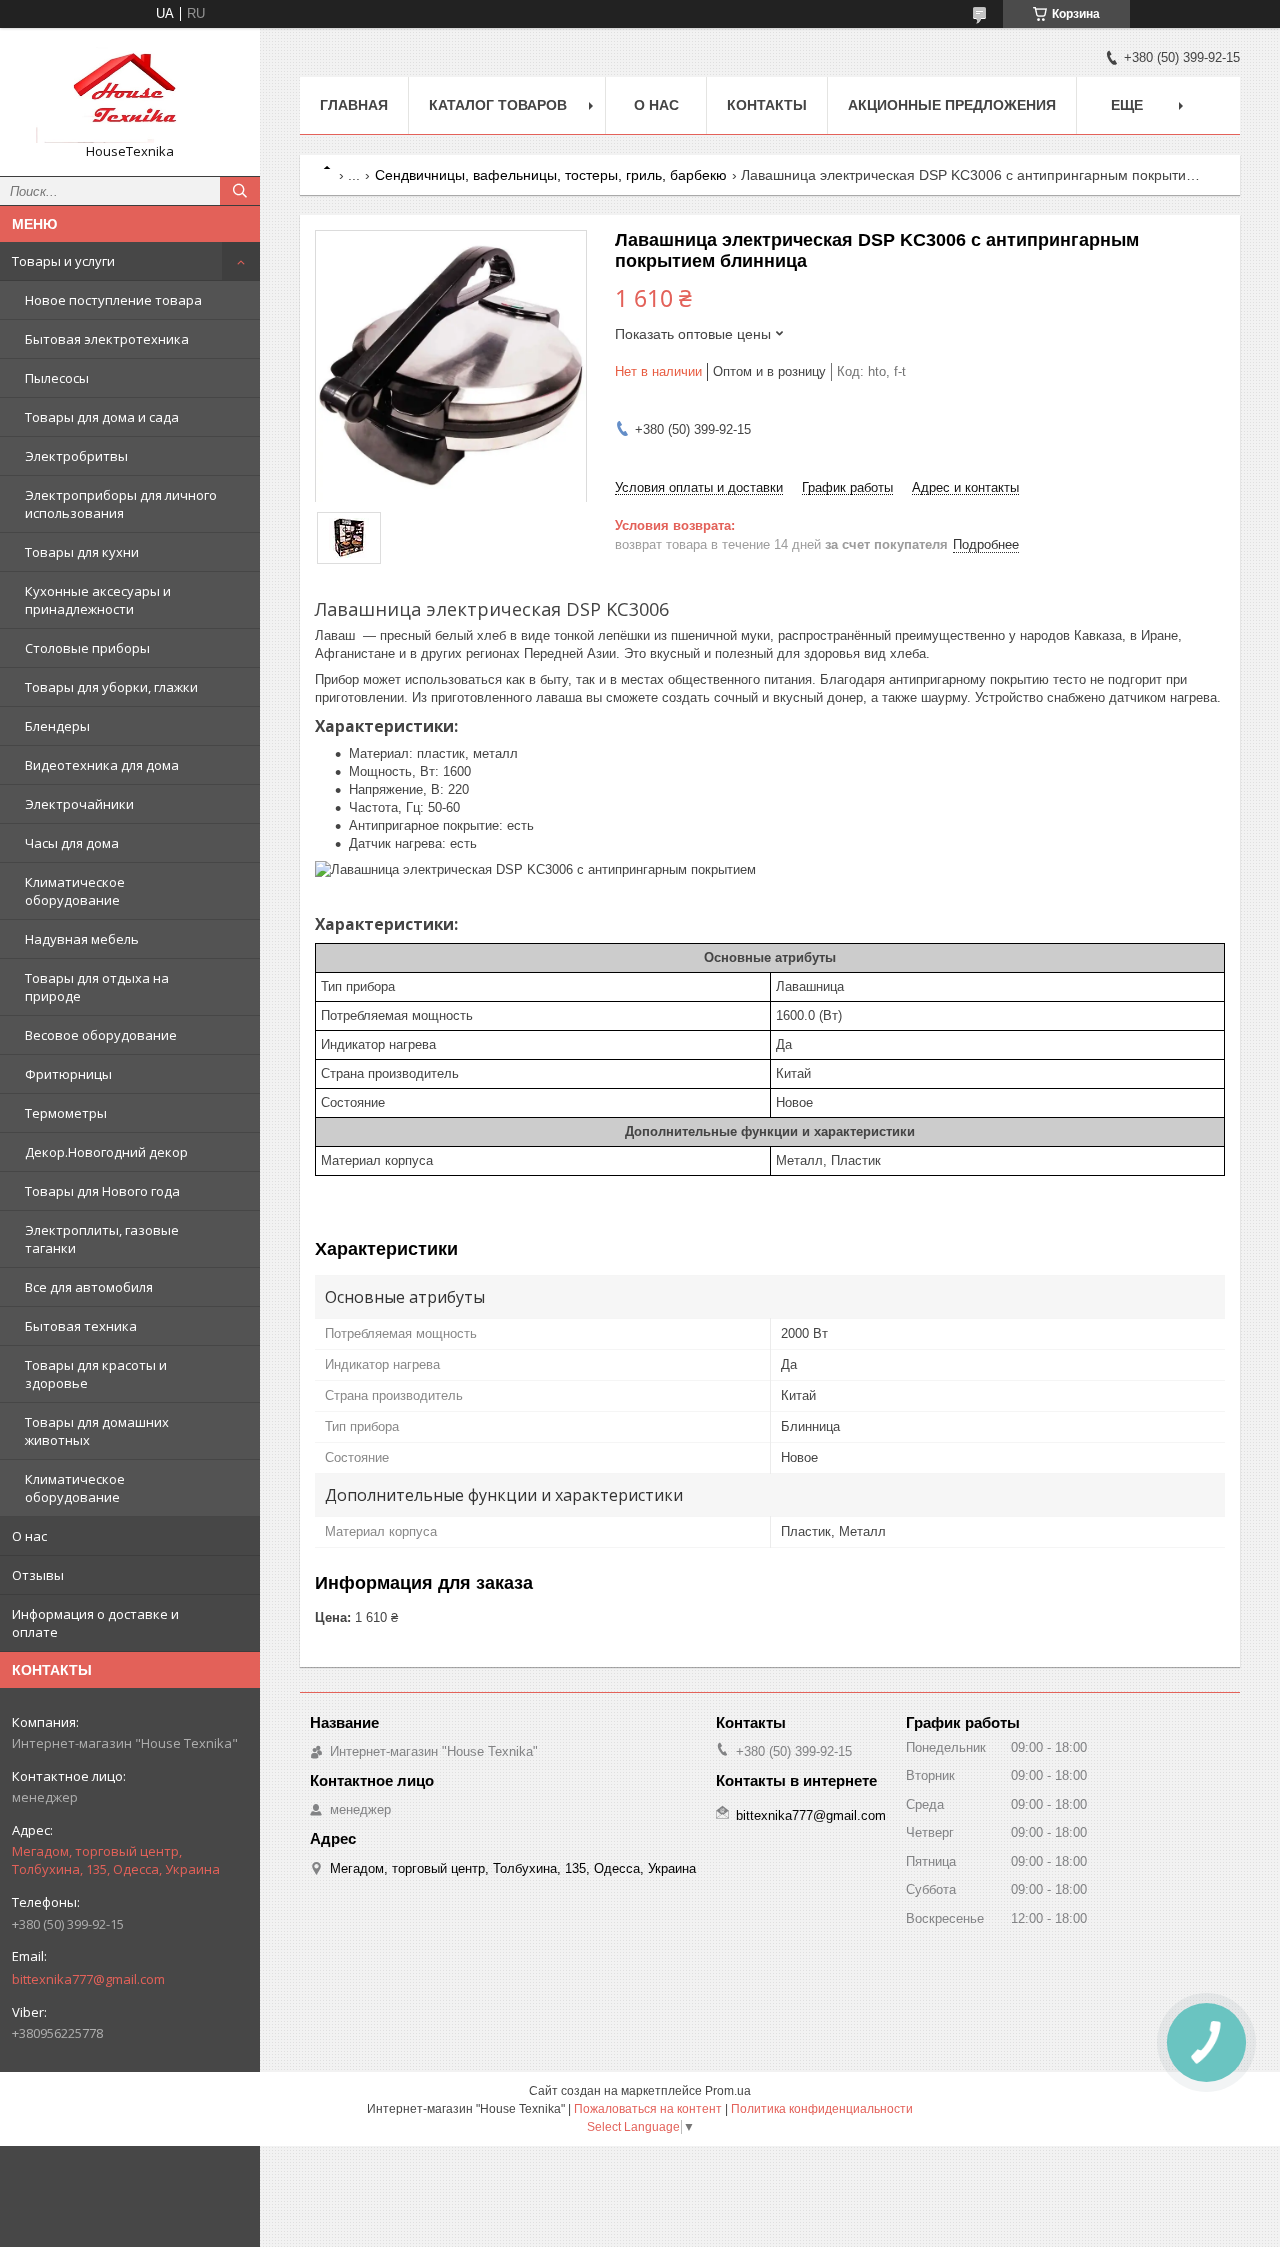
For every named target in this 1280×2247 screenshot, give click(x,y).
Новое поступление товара (113, 300)
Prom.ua (728, 2091)
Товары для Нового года (102, 1191)
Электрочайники (79, 804)
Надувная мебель (82, 939)
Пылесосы (57, 378)
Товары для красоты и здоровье (96, 1374)
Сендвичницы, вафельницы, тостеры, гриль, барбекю (551, 175)
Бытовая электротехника (107, 339)
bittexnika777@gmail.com (88, 1979)
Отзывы (38, 1575)
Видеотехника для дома (102, 765)
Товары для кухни (82, 552)
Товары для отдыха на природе (97, 987)
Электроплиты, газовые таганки (102, 1239)
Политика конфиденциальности (822, 2109)
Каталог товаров (498, 105)
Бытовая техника (81, 1326)
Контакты (767, 105)
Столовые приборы (87, 648)
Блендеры (57, 726)
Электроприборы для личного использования (121, 504)
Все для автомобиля (89, 1287)
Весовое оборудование (101, 1035)
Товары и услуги (63, 261)
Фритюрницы (68, 1074)
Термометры (66, 1113)
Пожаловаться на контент (648, 2109)
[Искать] (240, 191)
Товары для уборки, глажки (111, 687)
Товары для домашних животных (97, 1431)
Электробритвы (76, 456)
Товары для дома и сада (102, 417)
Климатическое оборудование (75, 891)
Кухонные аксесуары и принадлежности (98, 600)
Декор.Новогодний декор (106, 1152)
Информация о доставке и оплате (95, 1623)
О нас (29, 1536)
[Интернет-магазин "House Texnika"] (130, 93)
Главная (354, 105)
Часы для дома (72, 843)
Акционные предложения (952, 105)
